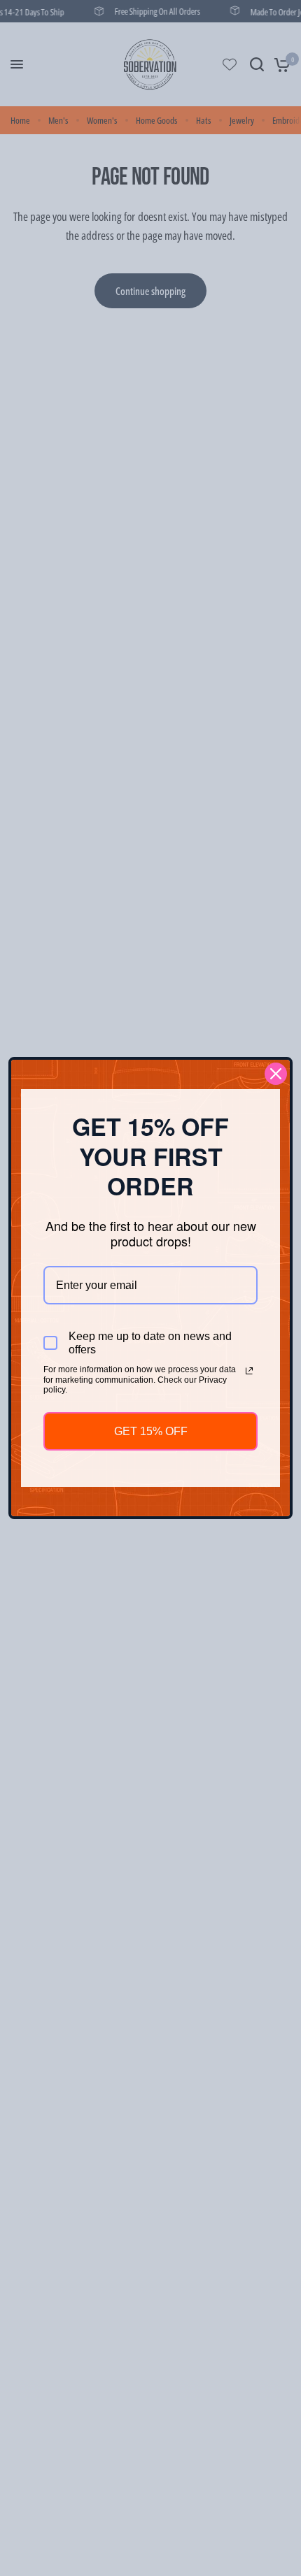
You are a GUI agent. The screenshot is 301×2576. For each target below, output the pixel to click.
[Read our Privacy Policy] (249, 1371)
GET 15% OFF (151, 1431)
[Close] (276, 1074)
